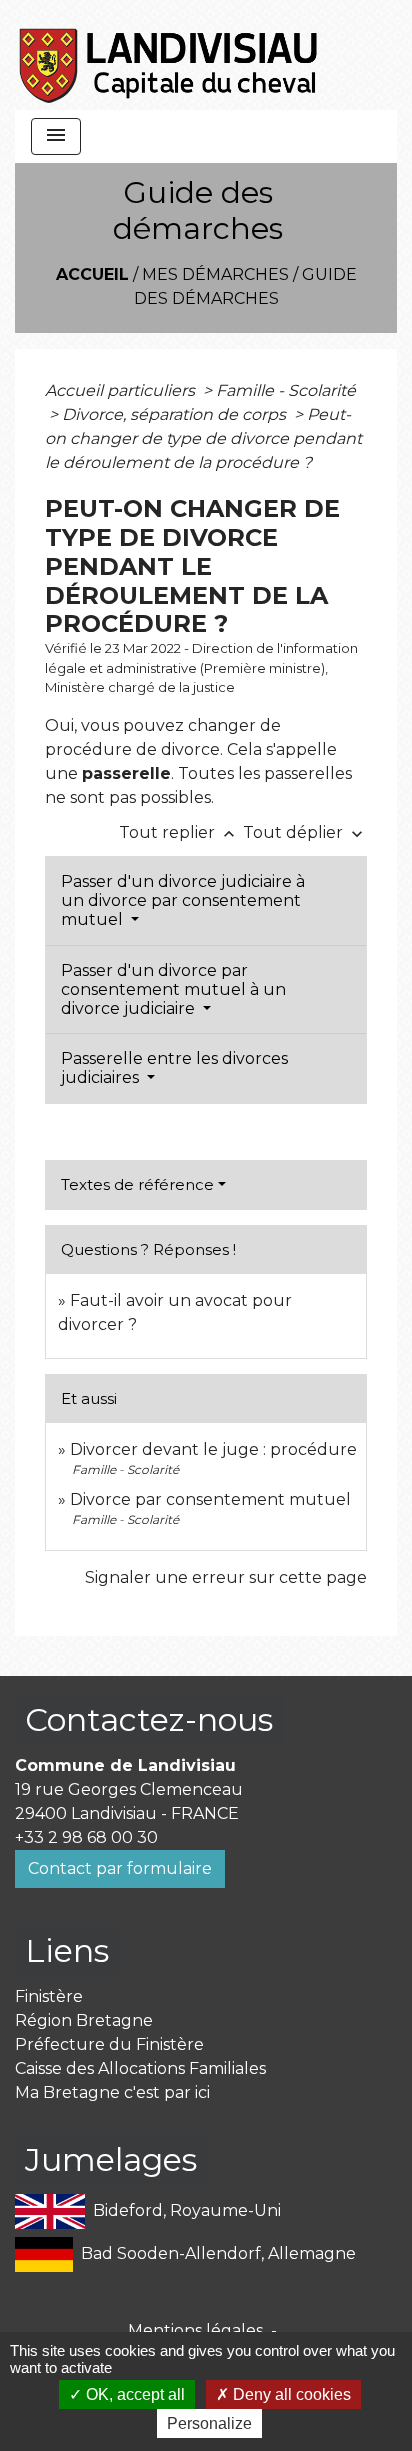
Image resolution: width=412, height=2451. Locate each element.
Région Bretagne (84, 2020)
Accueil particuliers (122, 390)
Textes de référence (137, 1184)
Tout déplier (305, 832)
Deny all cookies (290, 2394)
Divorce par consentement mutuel (210, 1499)
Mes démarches (215, 274)
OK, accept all (133, 2394)
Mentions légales (195, 2330)
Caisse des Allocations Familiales (140, 2068)
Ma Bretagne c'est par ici (112, 2092)
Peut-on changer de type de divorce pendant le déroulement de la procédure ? (203, 438)
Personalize (209, 2423)
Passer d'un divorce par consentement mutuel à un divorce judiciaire (173, 989)
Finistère (49, 1996)
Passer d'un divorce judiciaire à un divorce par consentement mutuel (183, 900)
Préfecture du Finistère (109, 2044)
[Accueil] (169, 55)
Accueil (92, 274)
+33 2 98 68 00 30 (86, 1837)
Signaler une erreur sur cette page (226, 1577)
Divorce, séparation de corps (176, 414)
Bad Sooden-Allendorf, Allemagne (218, 2253)
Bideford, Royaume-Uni (187, 2210)
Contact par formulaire (120, 1868)
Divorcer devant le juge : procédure (213, 1449)
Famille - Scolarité (286, 390)
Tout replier (179, 832)
